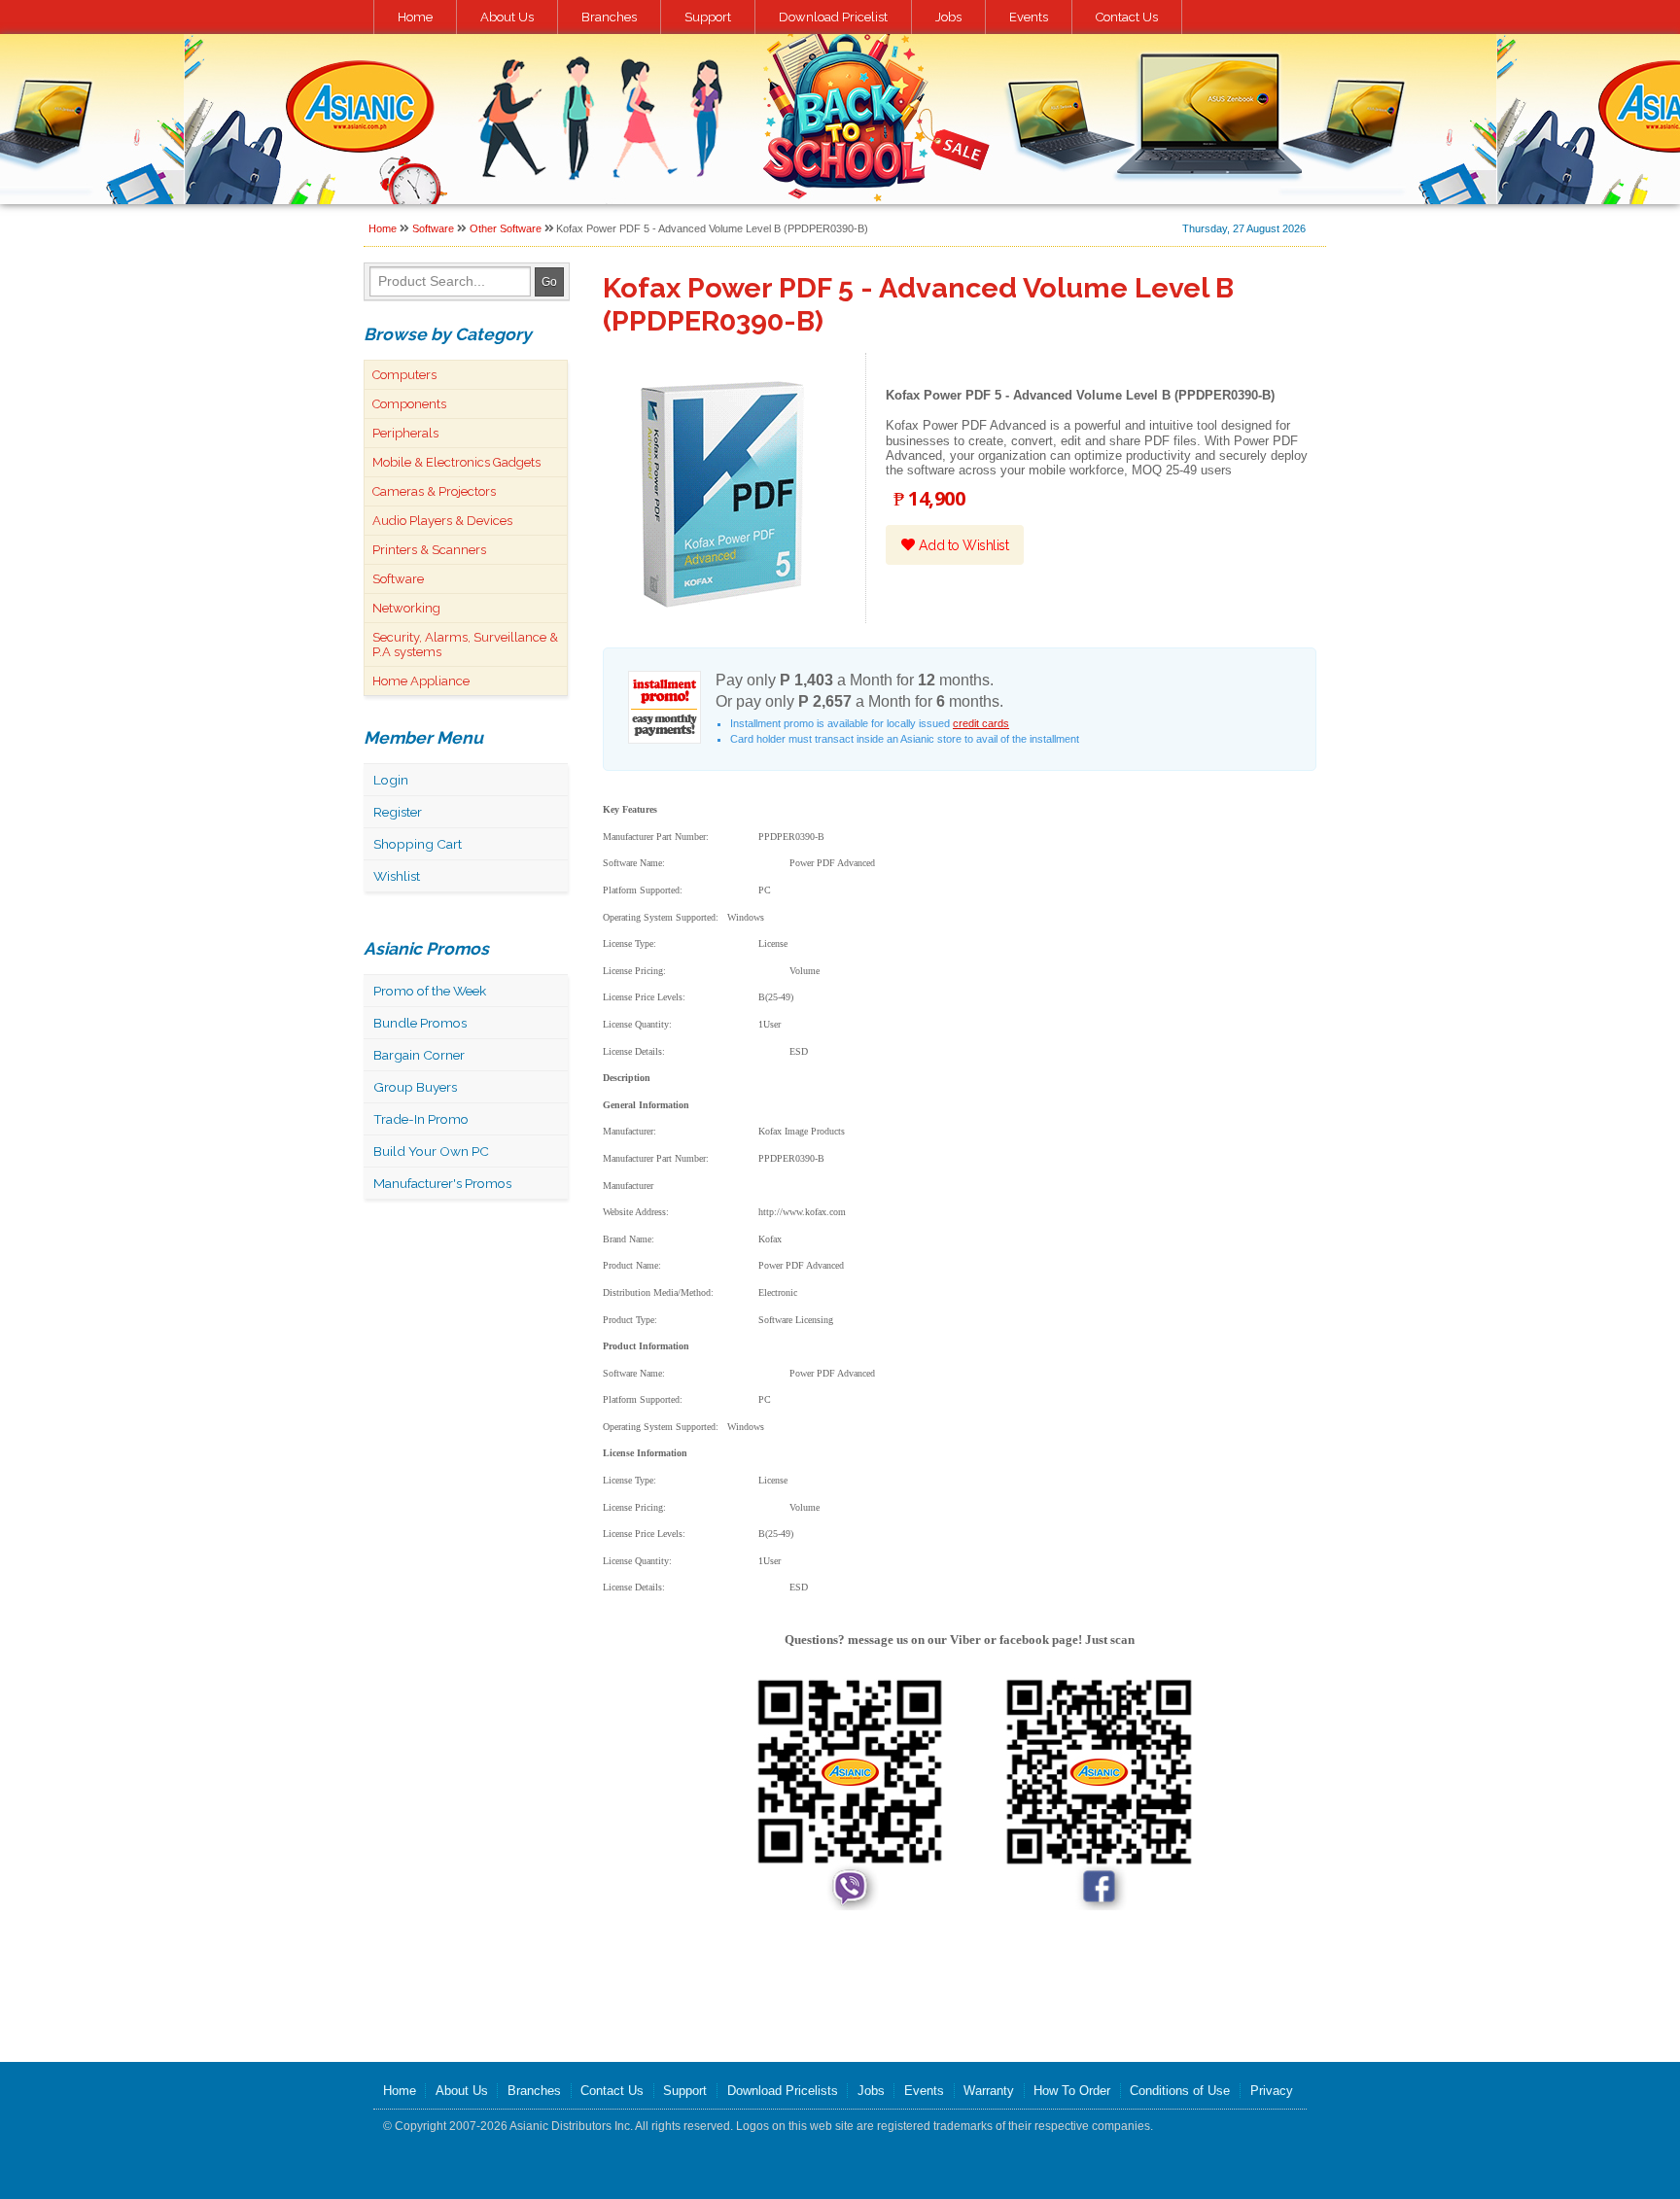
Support (708, 17)
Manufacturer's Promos (442, 1183)
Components (409, 404)
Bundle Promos (420, 1023)
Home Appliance (421, 681)
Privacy (1272, 2091)
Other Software (506, 228)
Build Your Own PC (431, 1151)
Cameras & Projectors (434, 491)
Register (398, 812)
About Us (507, 17)
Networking (406, 608)
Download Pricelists (783, 2091)
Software (433, 228)
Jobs (948, 17)
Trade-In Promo (421, 1119)
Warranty (989, 2091)
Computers (404, 375)
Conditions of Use (1180, 2091)
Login (391, 780)
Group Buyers (415, 1087)
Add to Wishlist (962, 544)
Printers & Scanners (429, 550)
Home (415, 17)
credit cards (981, 723)
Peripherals (405, 433)
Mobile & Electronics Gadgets (456, 462)
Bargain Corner (419, 1055)
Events (1029, 17)
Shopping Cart (418, 844)
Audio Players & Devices (442, 521)
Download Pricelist (833, 17)
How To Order (1072, 2091)
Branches (609, 17)
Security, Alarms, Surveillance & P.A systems (465, 645)
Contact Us (1127, 17)
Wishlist (397, 876)
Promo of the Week (430, 991)
